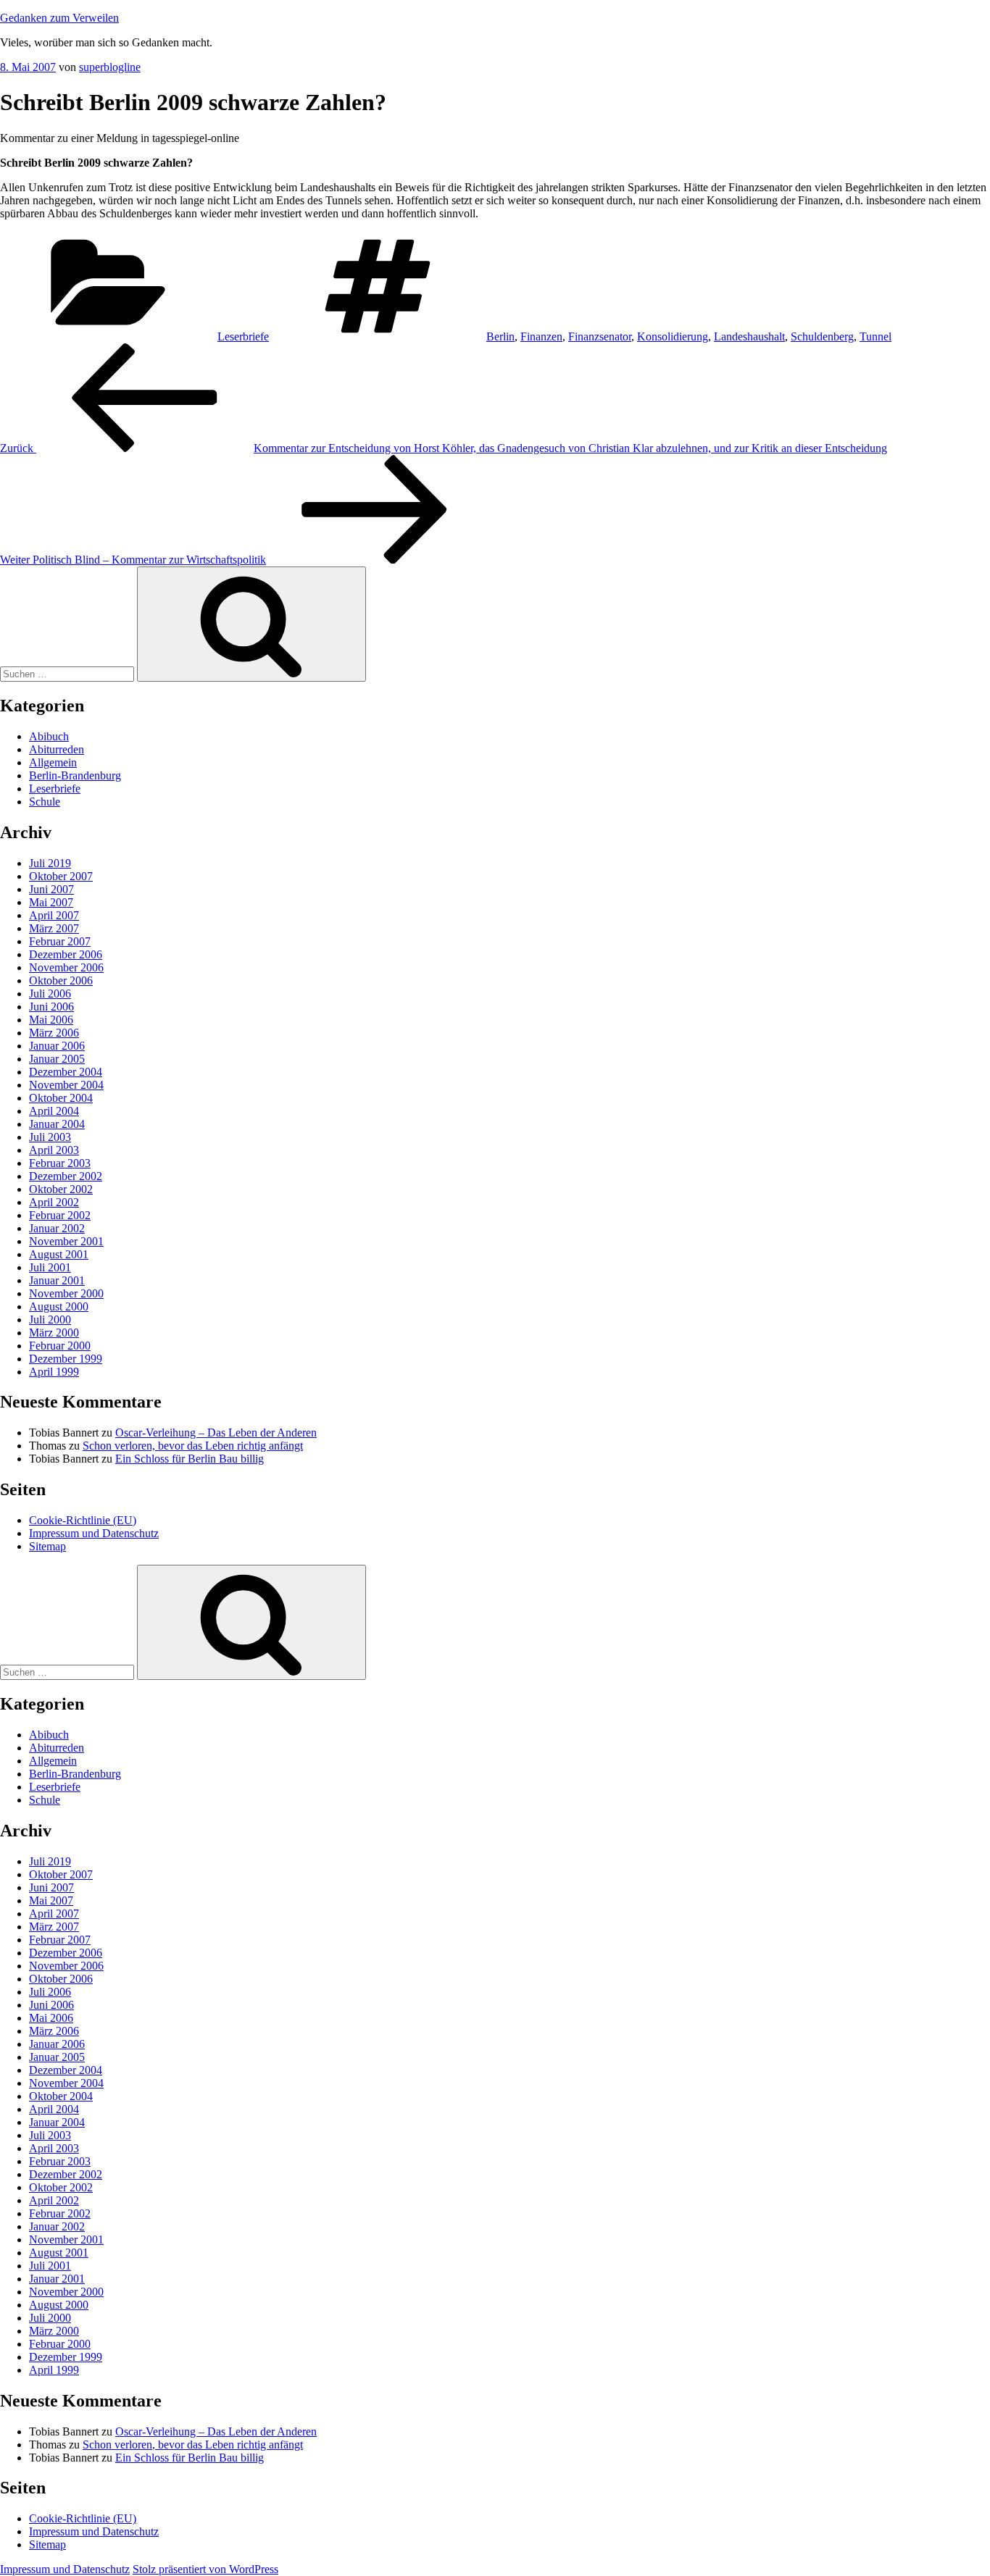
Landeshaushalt (749, 336)
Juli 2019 (50, 863)
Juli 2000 (50, 1320)
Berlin (500, 336)
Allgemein (53, 762)
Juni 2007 (51, 889)
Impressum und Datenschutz (94, 1533)
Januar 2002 (57, 1228)
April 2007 (54, 915)
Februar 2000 (60, 1346)
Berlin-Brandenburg (75, 775)
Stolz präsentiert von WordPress (205, 2569)
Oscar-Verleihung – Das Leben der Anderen (216, 1433)
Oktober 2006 (61, 980)
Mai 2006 (51, 1020)
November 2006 (66, 967)
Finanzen (541, 336)
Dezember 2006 (66, 954)
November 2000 (66, 1293)
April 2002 (54, 1202)
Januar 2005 (57, 1059)
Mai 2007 (51, 902)
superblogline (110, 67)
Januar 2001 (57, 1280)
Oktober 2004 (61, 1098)
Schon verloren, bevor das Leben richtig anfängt (193, 1446)
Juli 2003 (50, 1137)
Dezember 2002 (66, 1176)
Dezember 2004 (66, 1072)
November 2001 (66, 1241)
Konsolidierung (673, 336)
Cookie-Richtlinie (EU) (83, 1520)
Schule (45, 802)
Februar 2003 (60, 1163)
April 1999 (54, 1372)
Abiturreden (57, 749)
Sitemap (47, 1546)
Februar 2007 (60, 941)
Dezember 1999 (66, 1359)
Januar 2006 (57, 1046)
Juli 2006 (50, 994)
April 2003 (54, 1150)
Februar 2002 (60, 1215)
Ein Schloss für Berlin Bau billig (190, 1459)
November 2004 (66, 1085)
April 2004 (54, 1111)
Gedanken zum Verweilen (59, 18)
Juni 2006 (51, 1007)
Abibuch (49, 736)
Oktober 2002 (61, 1189)
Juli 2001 (50, 1267)
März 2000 (54, 1333)
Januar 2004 (57, 1124)
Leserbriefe (243, 336)
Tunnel (875, 336)
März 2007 (54, 928)
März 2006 (54, 1033)
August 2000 (59, 1306)
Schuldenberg (822, 336)
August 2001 (59, 1254)
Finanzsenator (600, 336)
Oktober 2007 (61, 876)
